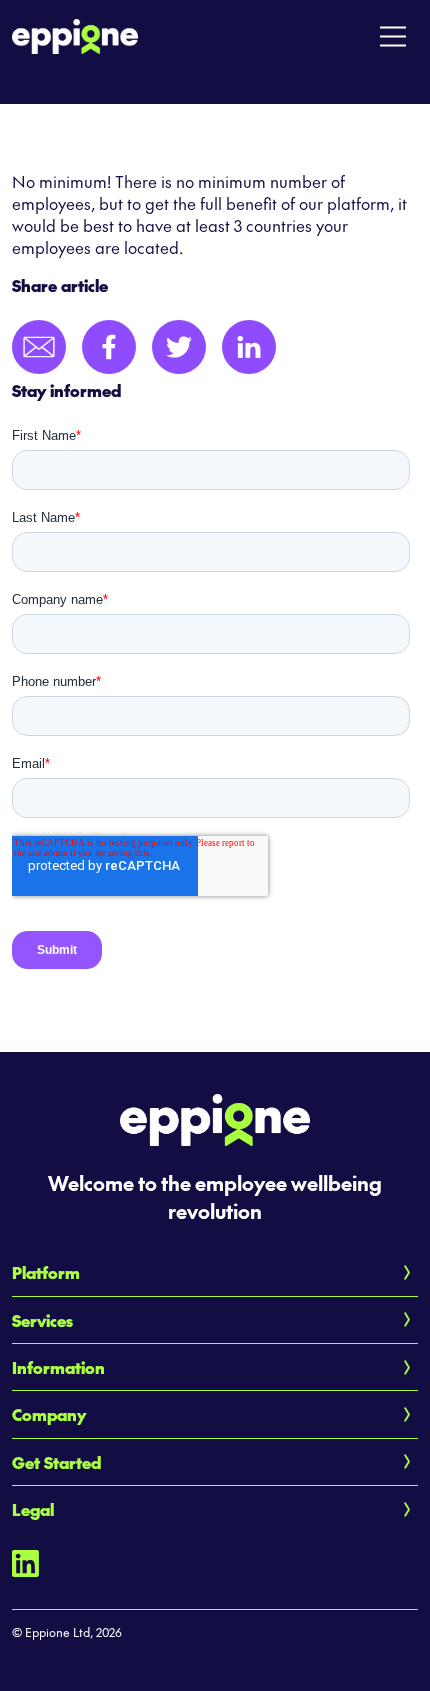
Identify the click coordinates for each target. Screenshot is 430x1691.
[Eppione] (75, 33)
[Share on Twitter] (179, 347)
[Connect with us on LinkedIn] (25, 1561)
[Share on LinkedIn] (249, 347)
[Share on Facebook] (109, 347)
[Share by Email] (39, 347)
